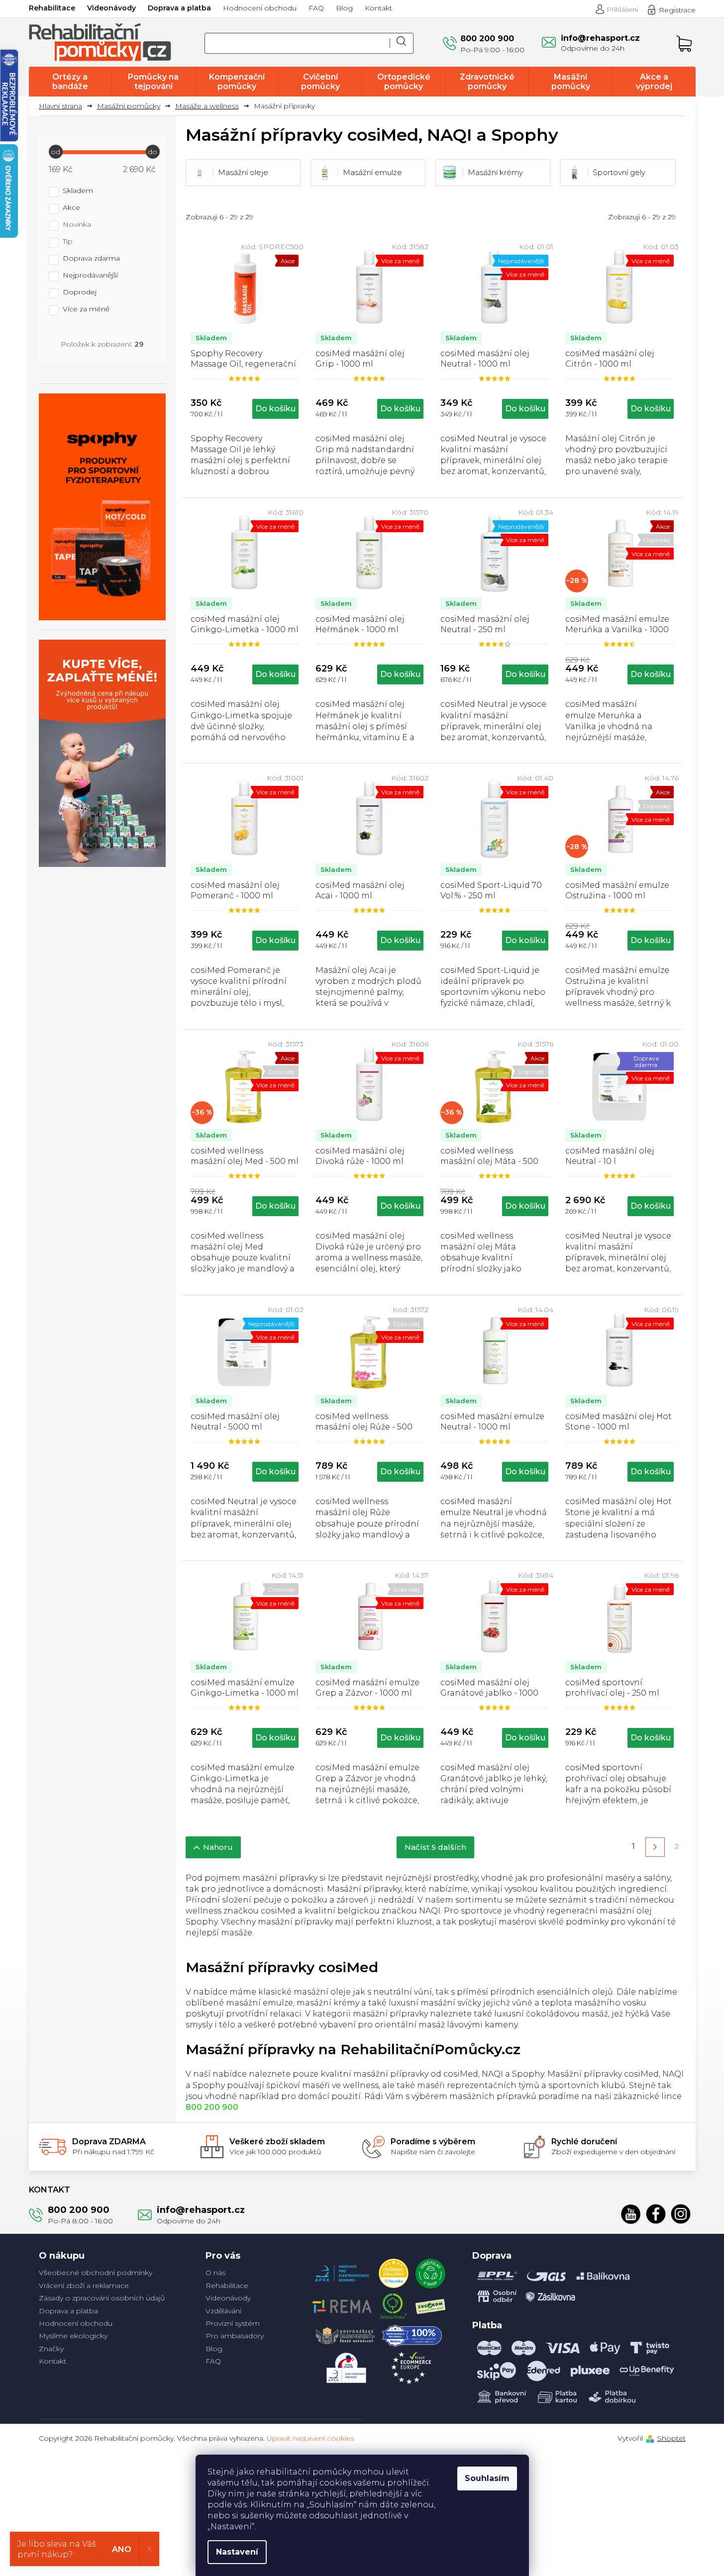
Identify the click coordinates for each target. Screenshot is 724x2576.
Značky (51, 2349)
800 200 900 (79, 2210)
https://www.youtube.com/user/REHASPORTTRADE (631, 2214)
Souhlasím (487, 2478)
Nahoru (218, 1847)
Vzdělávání (223, 2311)
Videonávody (111, 8)
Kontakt (378, 8)
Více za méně (86, 309)
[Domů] (64, 106)
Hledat (402, 43)
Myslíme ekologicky (73, 2336)
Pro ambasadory (235, 2336)
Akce (71, 208)
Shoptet (672, 2438)
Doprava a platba (179, 8)
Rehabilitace (52, 8)
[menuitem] (70, 82)
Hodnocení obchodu (260, 8)
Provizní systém (233, 2323)
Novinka (77, 225)
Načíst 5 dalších (435, 1847)
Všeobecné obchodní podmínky (96, 2273)
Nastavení (237, 2552)
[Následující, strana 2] (655, 1847)
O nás (215, 2273)
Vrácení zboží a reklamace (84, 2286)
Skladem (78, 191)
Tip (68, 242)
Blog (344, 8)
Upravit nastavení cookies (310, 2438)
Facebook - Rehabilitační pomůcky (656, 2214)
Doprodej (80, 292)
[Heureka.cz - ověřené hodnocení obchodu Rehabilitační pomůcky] (394, 2271)
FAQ (316, 8)
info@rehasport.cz (201, 2210)
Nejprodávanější (90, 276)
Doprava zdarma (91, 259)
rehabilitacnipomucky (681, 2214)
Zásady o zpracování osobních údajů (102, 2298)
